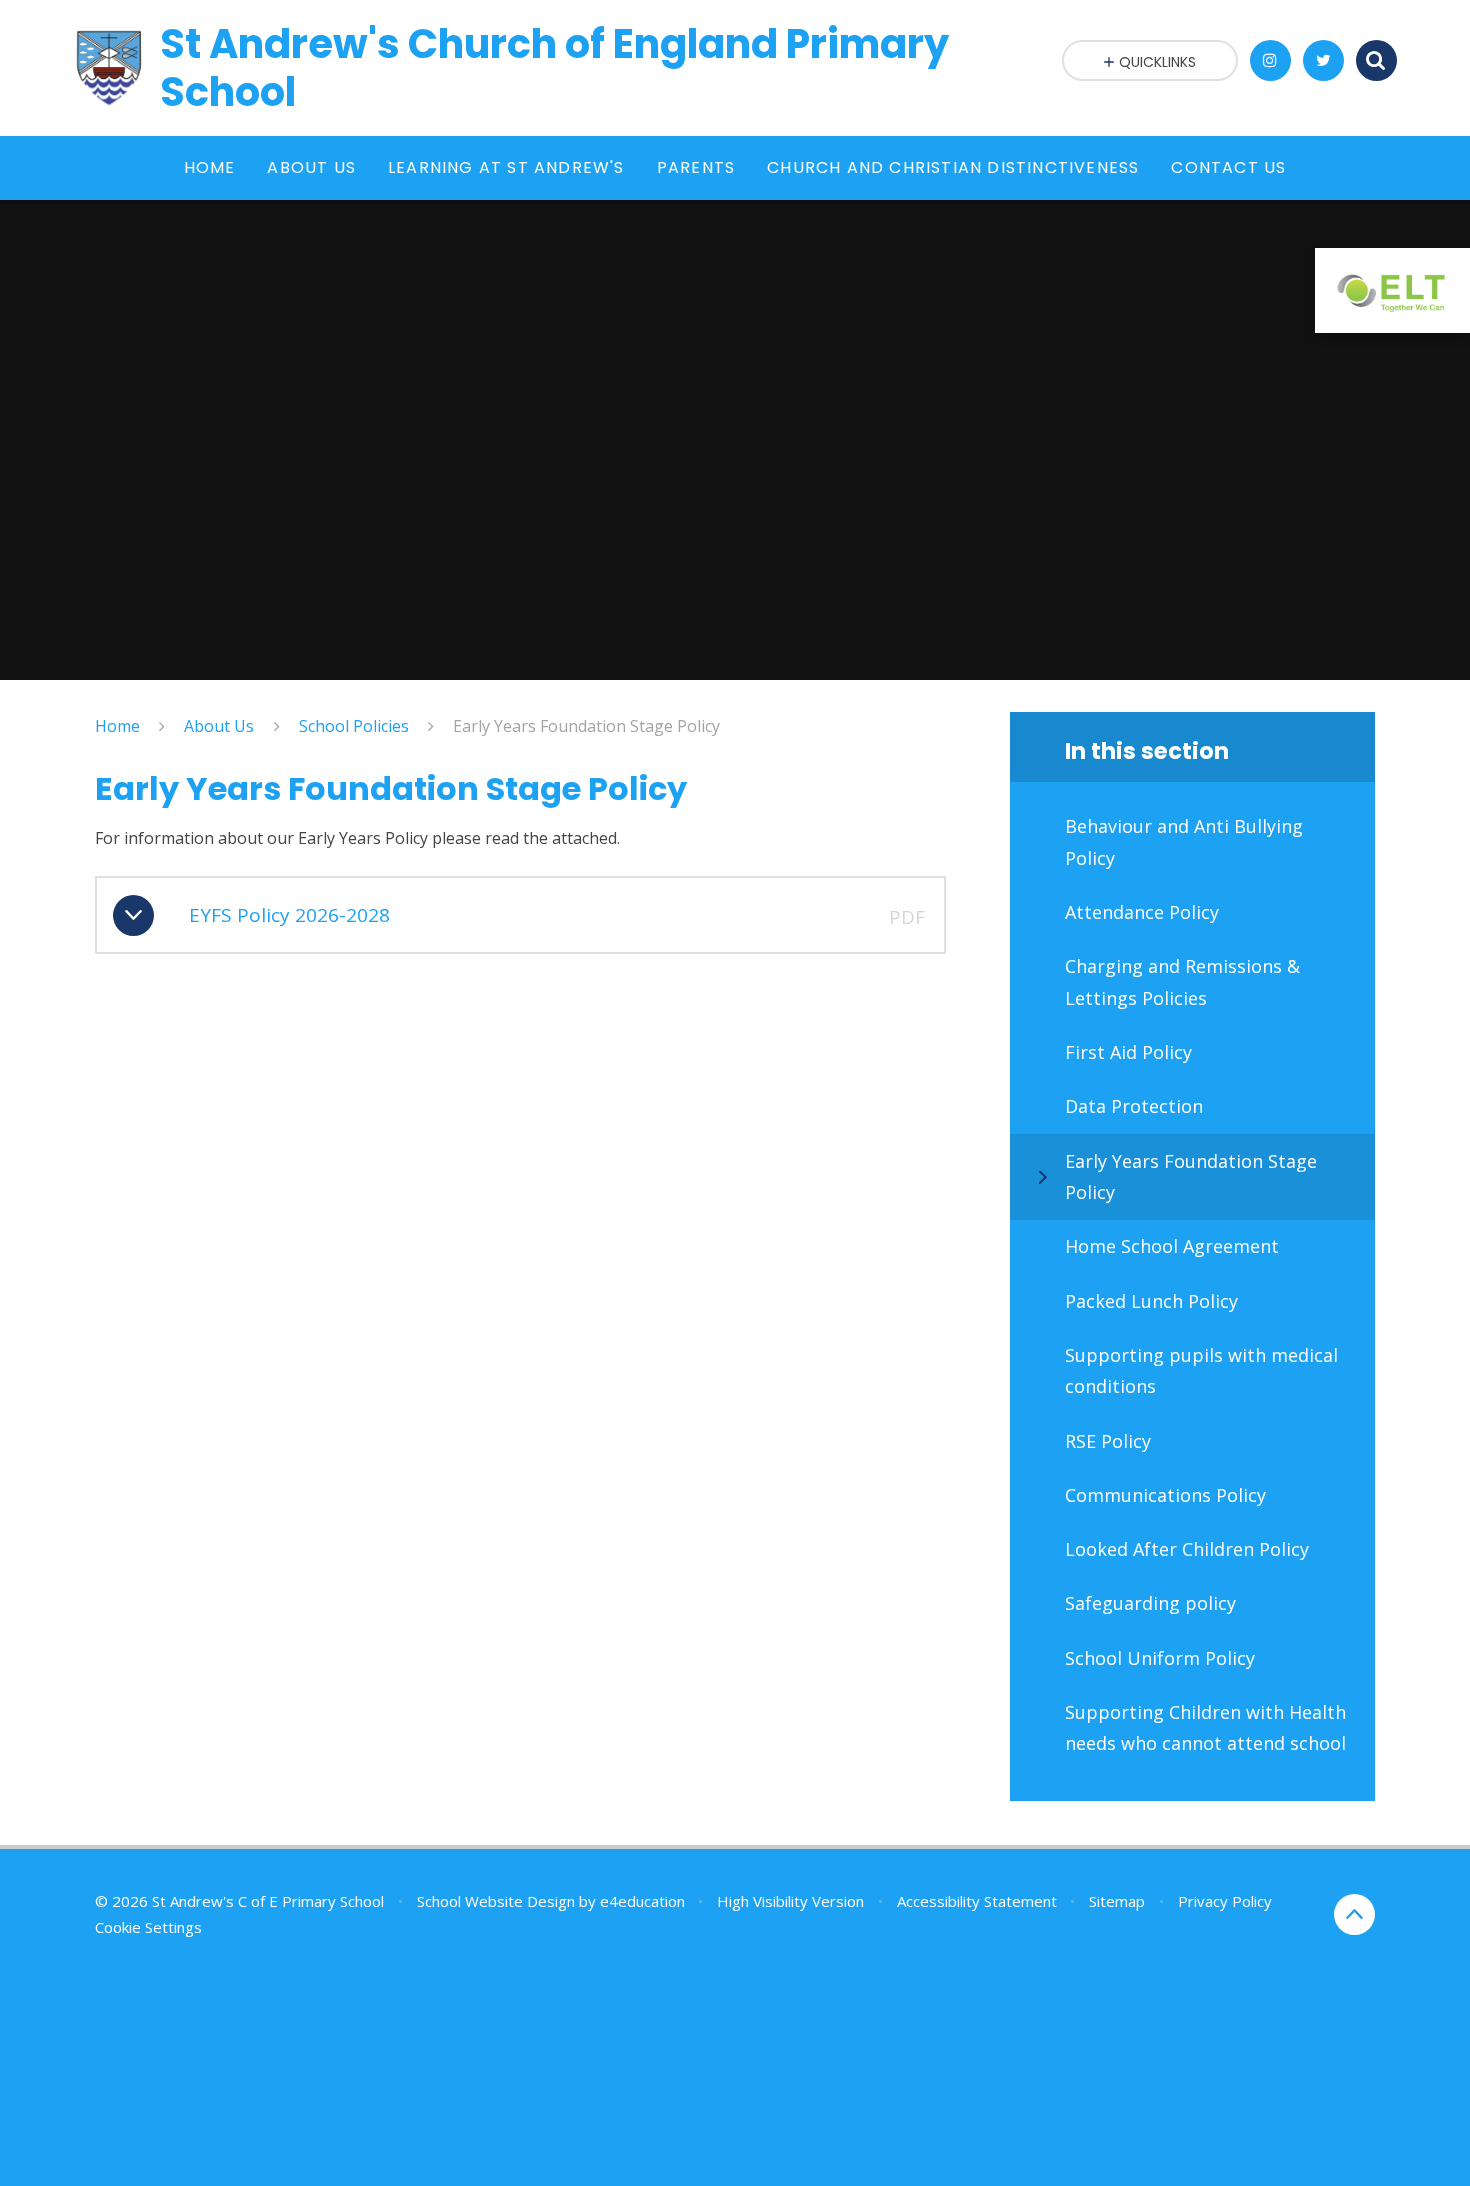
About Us (219, 726)
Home (117, 726)
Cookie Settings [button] (148, 1927)
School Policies (354, 726)
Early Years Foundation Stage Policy (586, 726)
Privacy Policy (1225, 1901)
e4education (642, 1901)
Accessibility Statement (977, 1901)
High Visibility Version (790, 1901)
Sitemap (1117, 1901)
